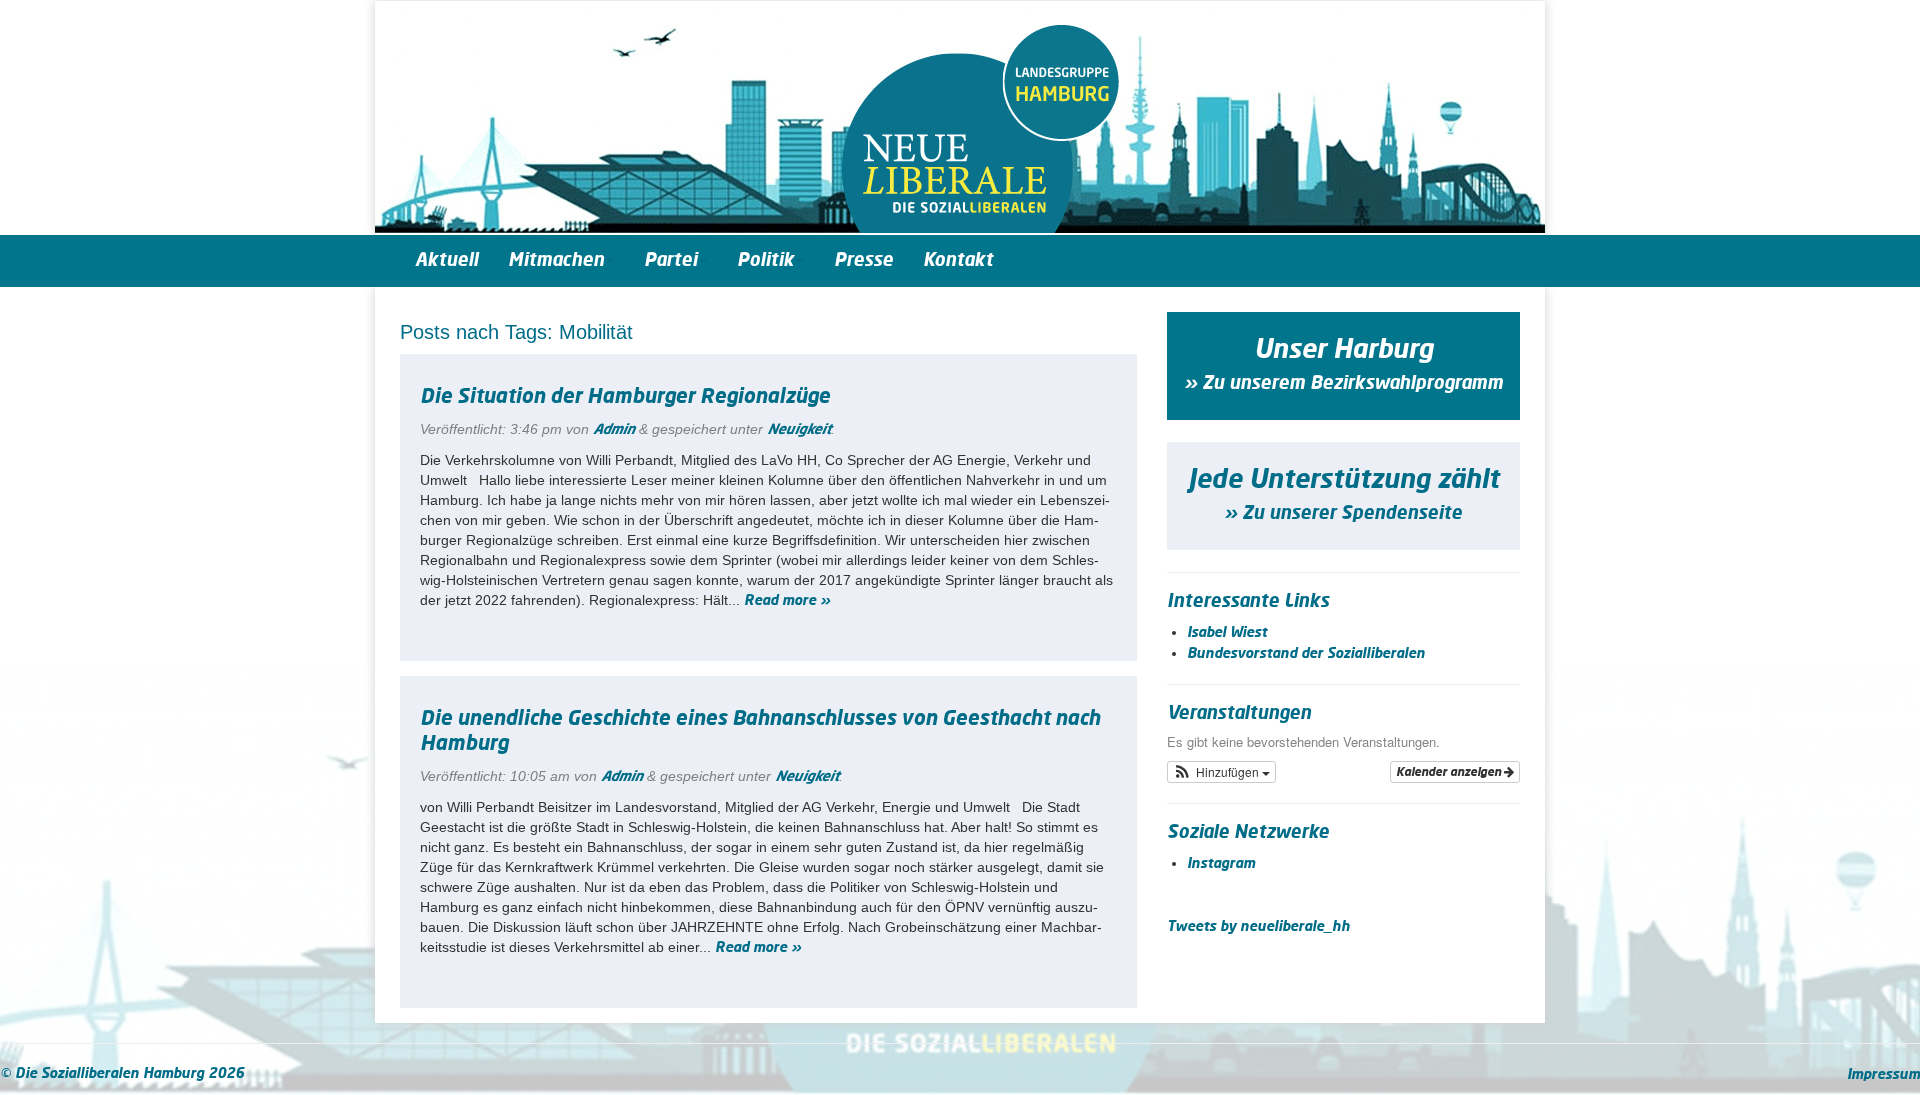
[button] (1222, 772)
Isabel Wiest (1227, 633)
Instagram (1221, 864)
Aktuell (446, 261)
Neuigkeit (799, 430)
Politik (765, 261)
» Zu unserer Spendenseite (1343, 514)
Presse (863, 261)
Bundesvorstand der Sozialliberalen (1306, 654)
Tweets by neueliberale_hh (1258, 927)
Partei (670, 261)
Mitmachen (556, 261)
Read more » (787, 601)
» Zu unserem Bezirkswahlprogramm (1343, 384)
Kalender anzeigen (1450, 772)
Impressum (1883, 1075)
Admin (614, 430)
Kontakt (958, 261)
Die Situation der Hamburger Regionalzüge (625, 397)
